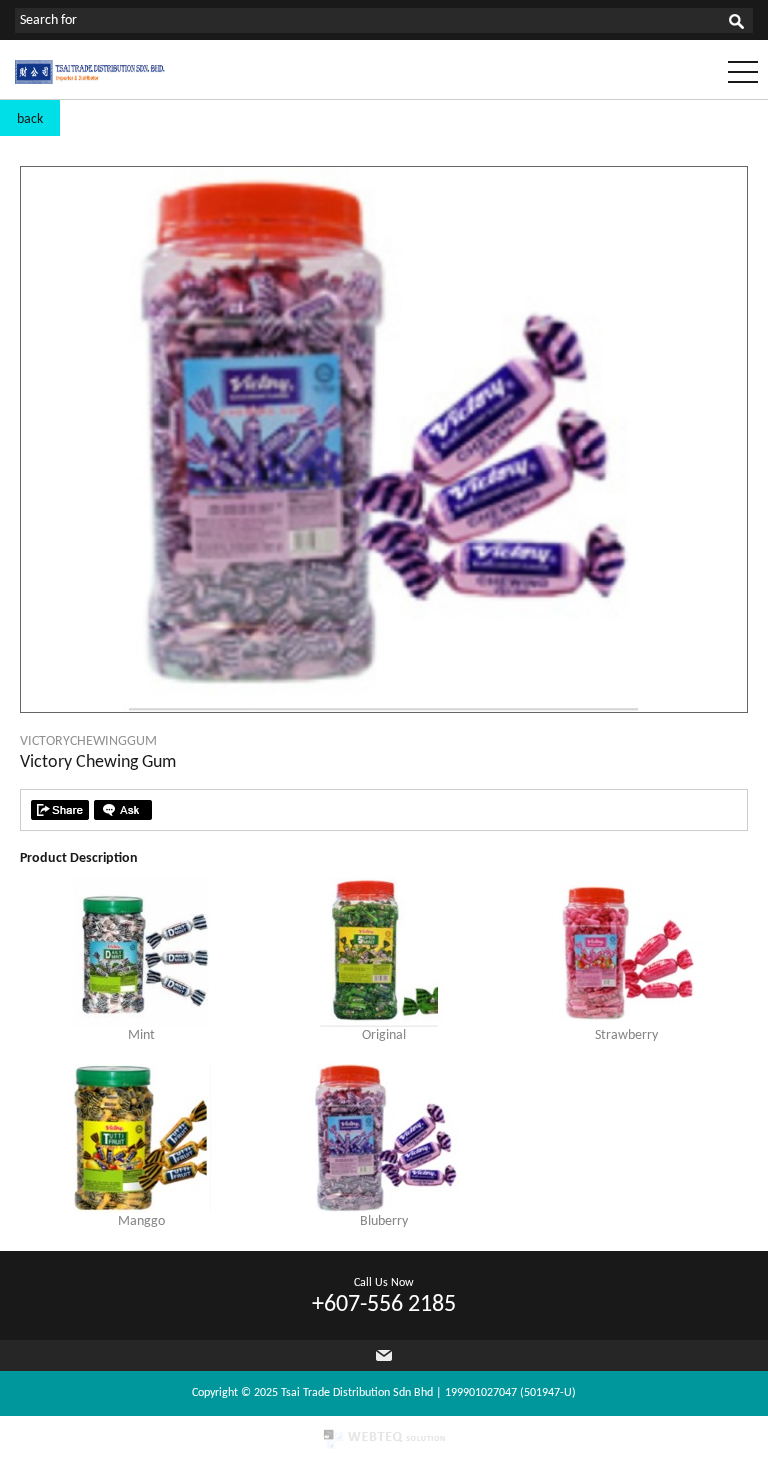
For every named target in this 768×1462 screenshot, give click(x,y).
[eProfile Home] (90, 80)
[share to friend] (60, 810)
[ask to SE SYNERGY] (123, 810)
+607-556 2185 (384, 1305)
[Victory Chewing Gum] (384, 708)
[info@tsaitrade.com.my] (384, 1355)
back (30, 119)
